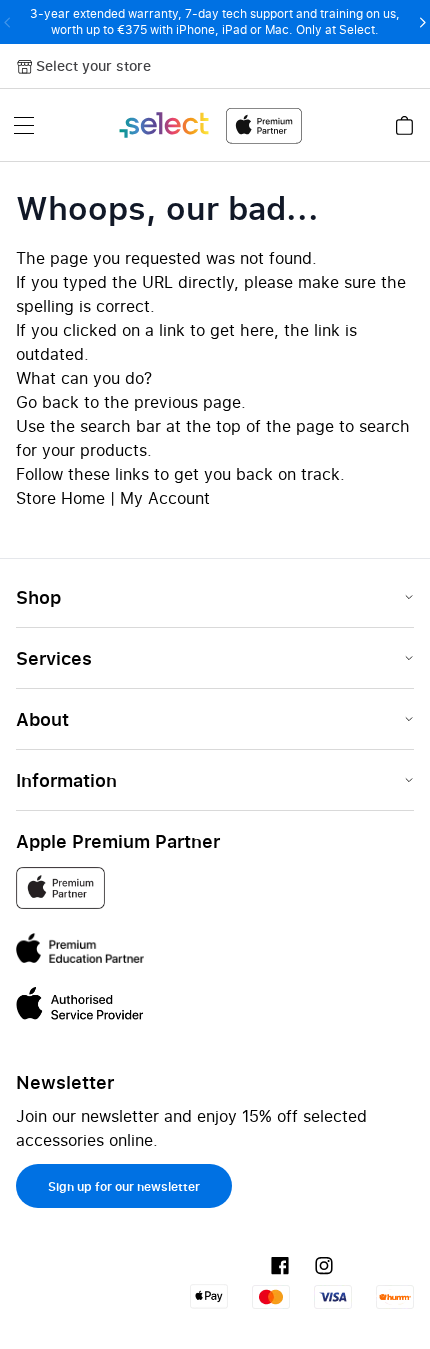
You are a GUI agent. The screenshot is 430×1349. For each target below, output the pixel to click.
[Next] (422, 22)
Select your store (93, 65)
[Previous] (7, 22)
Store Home (60, 498)
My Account (165, 498)
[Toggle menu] (24, 125)
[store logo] (209, 125)
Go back (47, 402)
